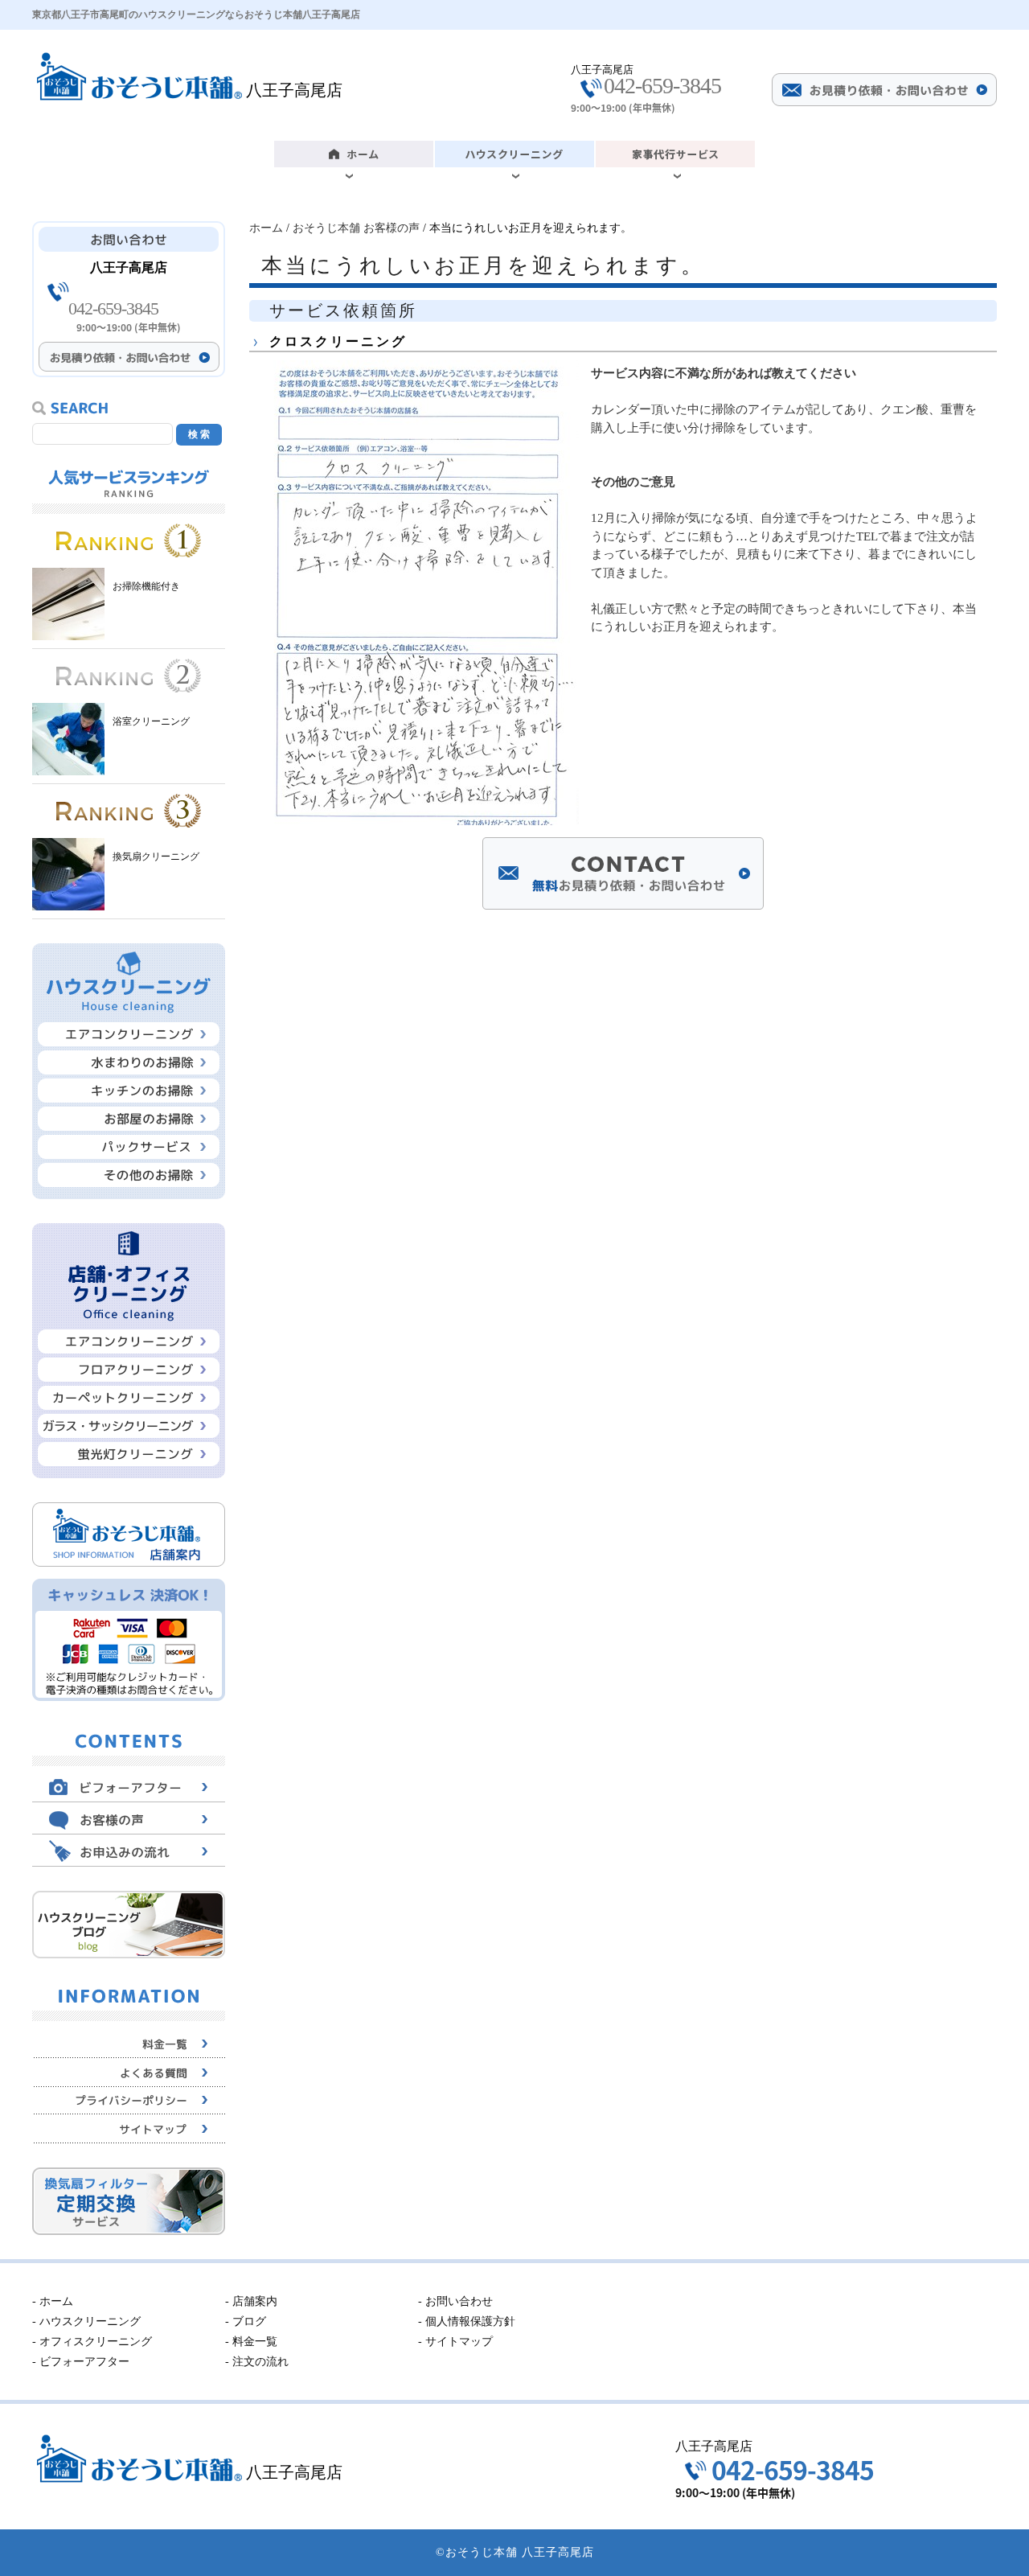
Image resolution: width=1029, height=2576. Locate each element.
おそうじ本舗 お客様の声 (356, 228)
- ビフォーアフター (81, 2362)
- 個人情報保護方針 (467, 2321)
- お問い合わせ (455, 2301)
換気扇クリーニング (156, 857)
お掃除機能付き (146, 586)
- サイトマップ (455, 2342)
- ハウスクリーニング (86, 2321)
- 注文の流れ (257, 2362)
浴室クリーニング (151, 721)
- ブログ (246, 2321)
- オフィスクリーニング (92, 2342)
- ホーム (53, 2301)
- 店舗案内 (251, 2301)
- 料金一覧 (251, 2342)
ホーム (266, 228)
